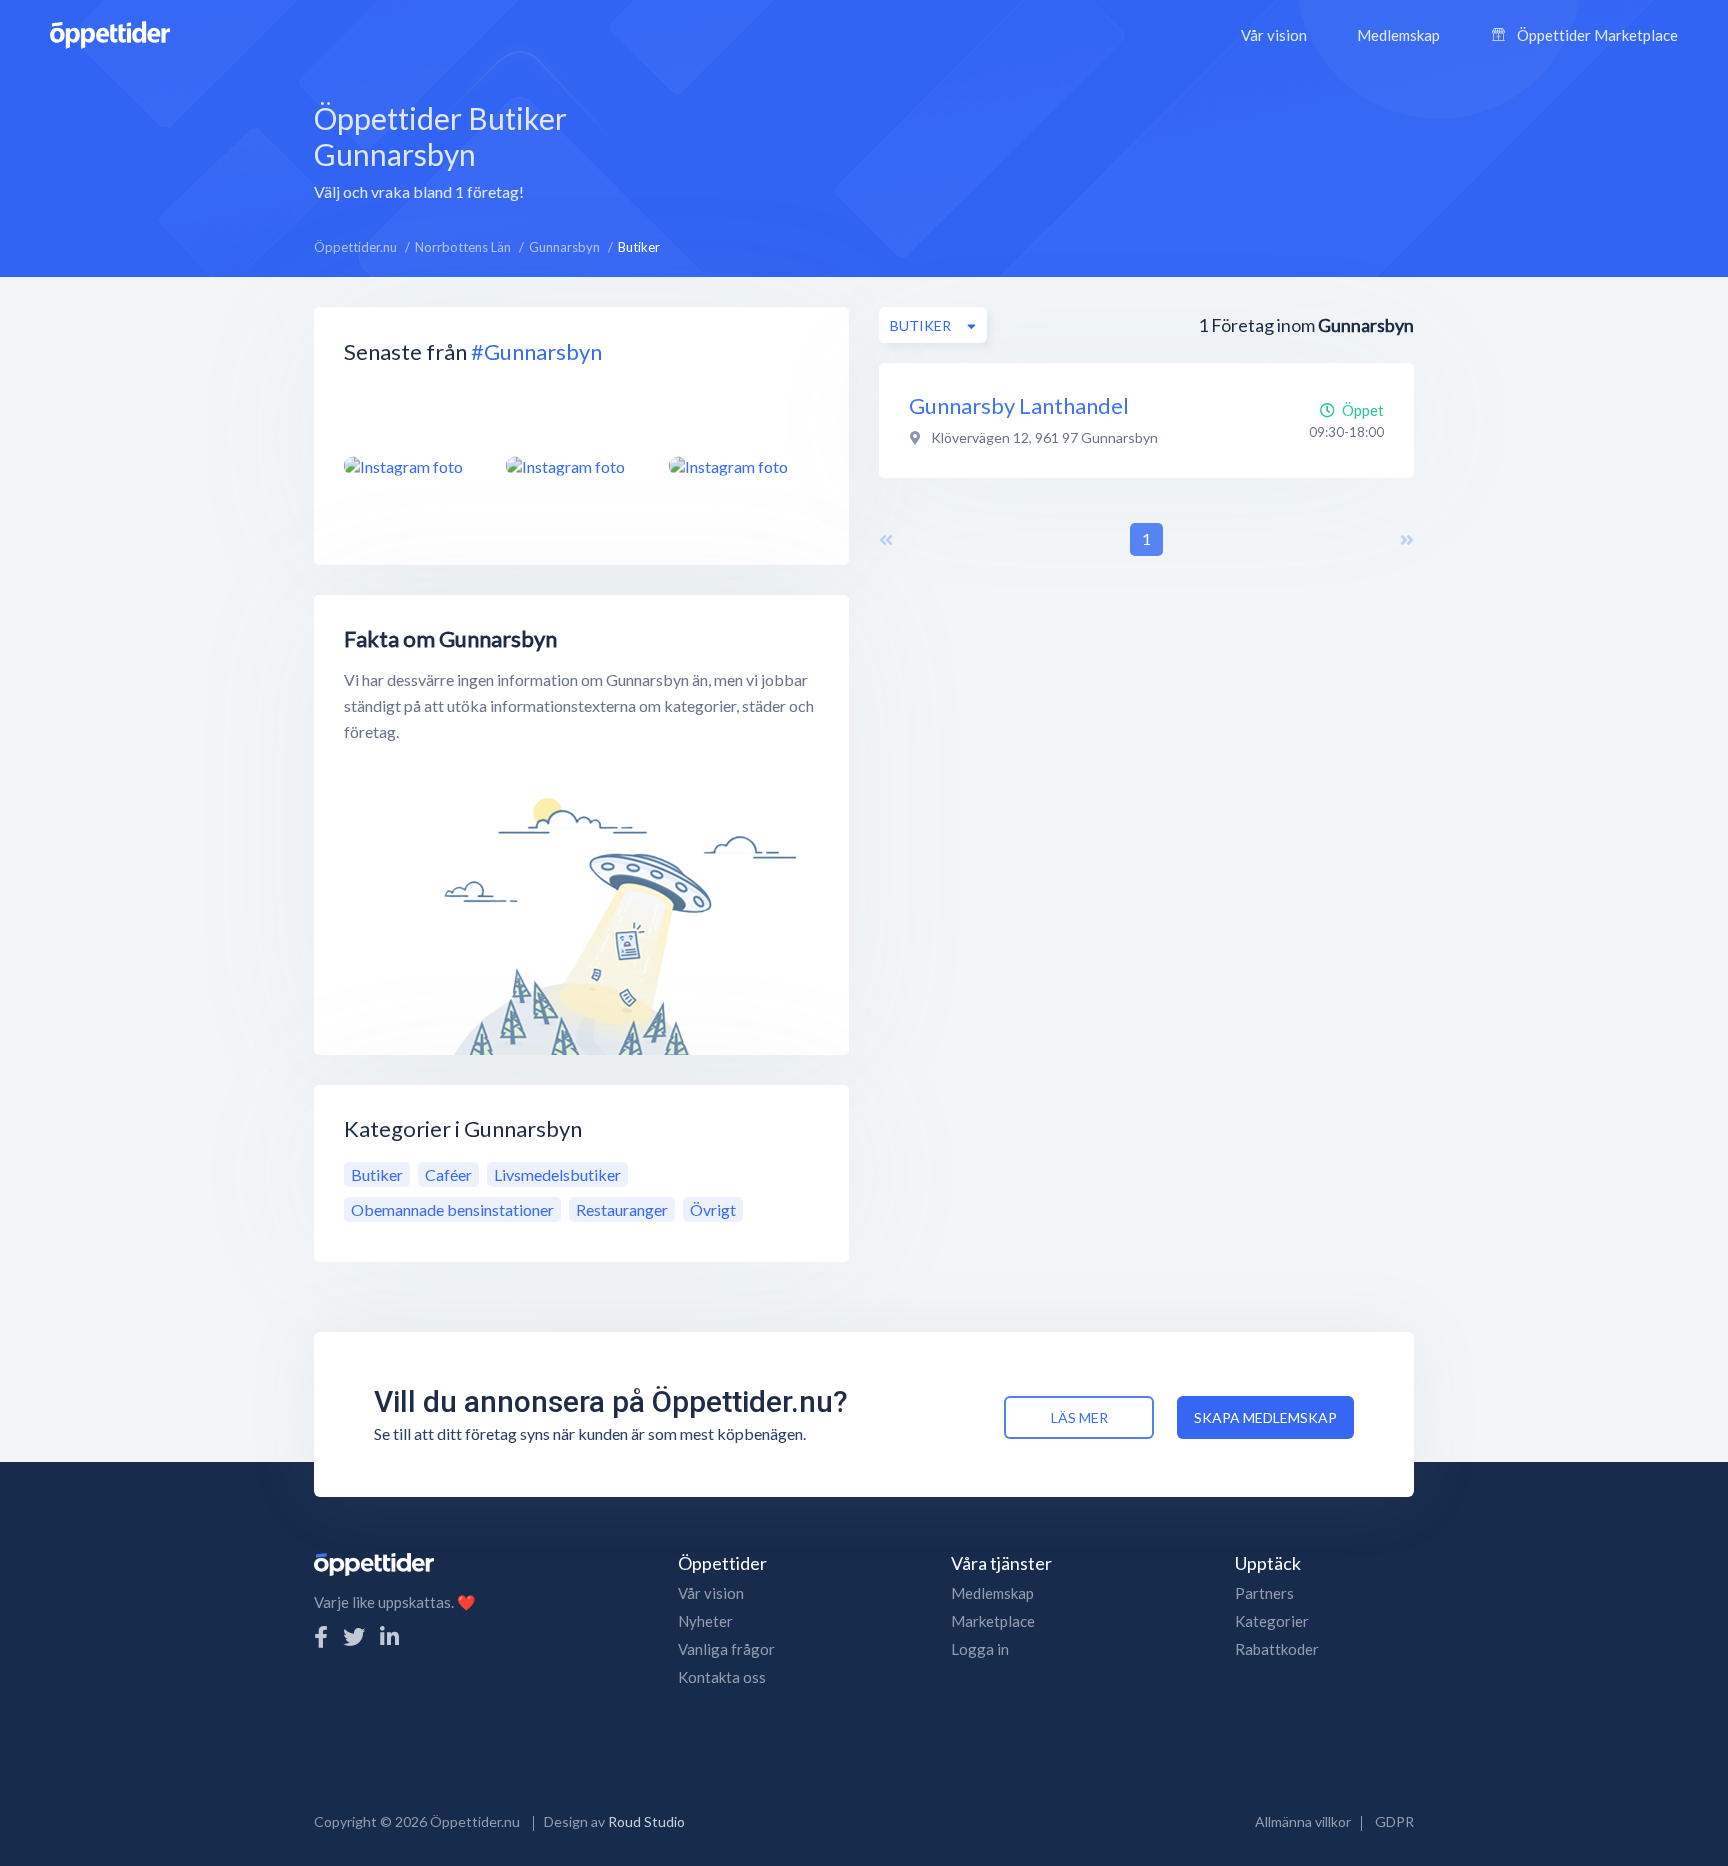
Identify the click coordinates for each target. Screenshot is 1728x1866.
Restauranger (622, 1209)
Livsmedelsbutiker (557, 1174)
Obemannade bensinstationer (452, 1209)
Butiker (377, 1174)
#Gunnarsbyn (536, 351)
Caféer (448, 1174)
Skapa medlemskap (1265, 1417)
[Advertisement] (1024, 149)
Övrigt (713, 1209)
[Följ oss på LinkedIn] (389, 1636)
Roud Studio (646, 1821)
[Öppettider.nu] (110, 32)
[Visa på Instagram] (413, 466)
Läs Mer (1079, 1417)
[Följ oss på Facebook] (321, 1636)
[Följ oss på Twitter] (354, 1636)
